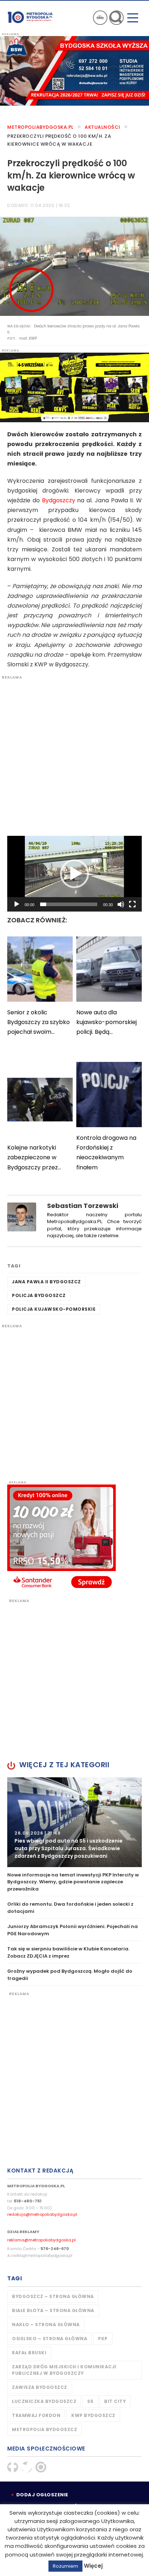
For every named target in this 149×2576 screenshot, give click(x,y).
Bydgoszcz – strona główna (53, 2296)
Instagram (41, 2467)
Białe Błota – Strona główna (53, 2310)
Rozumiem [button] (65, 2566)
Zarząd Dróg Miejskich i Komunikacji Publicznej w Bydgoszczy (64, 2370)
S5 (90, 2401)
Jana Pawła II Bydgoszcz (46, 1282)
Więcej (93, 2566)
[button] (74, 874)
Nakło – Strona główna (46, 2324)
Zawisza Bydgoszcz (40, 2387)
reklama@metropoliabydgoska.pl (41, 2240)
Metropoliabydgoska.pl (41, 127)
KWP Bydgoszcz (93, 2415)
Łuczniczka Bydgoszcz (44, 2401)
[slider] (69, 904)
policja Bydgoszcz (39, 1295)
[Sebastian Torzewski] (22, 1216)
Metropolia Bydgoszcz (44, 2429)
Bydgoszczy (59, 500)
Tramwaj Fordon (36, 2415)
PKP (103, 2339)
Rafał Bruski (29, 2353)
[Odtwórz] (17, 904)
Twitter (27, 2467)
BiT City (115, 2401)
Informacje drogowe (100, 18)
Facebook (13, 2467)
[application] (74, 874)
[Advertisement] (74, 754)
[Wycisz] (121, 904)
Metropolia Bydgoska (30, 17)
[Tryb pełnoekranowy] (132, 904)
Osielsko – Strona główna (50, 2339)
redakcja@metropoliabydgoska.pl (42, 2214)
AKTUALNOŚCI (103, 127)
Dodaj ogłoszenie (42, 2495)
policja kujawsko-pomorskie (54, 1309)
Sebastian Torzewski (83, 1206)
